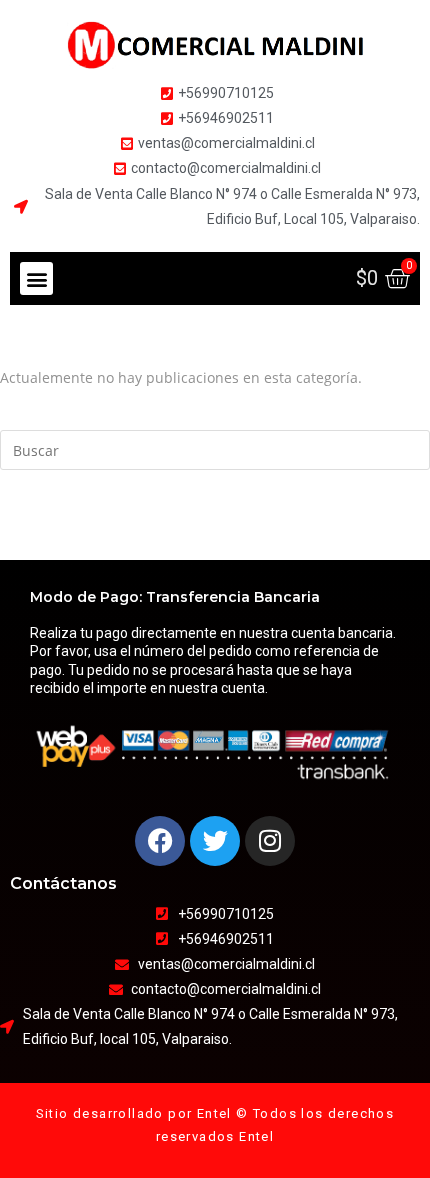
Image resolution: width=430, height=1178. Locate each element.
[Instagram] (270, 841)
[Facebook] (160, 841)
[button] (36, 278)
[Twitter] (215, 841)
